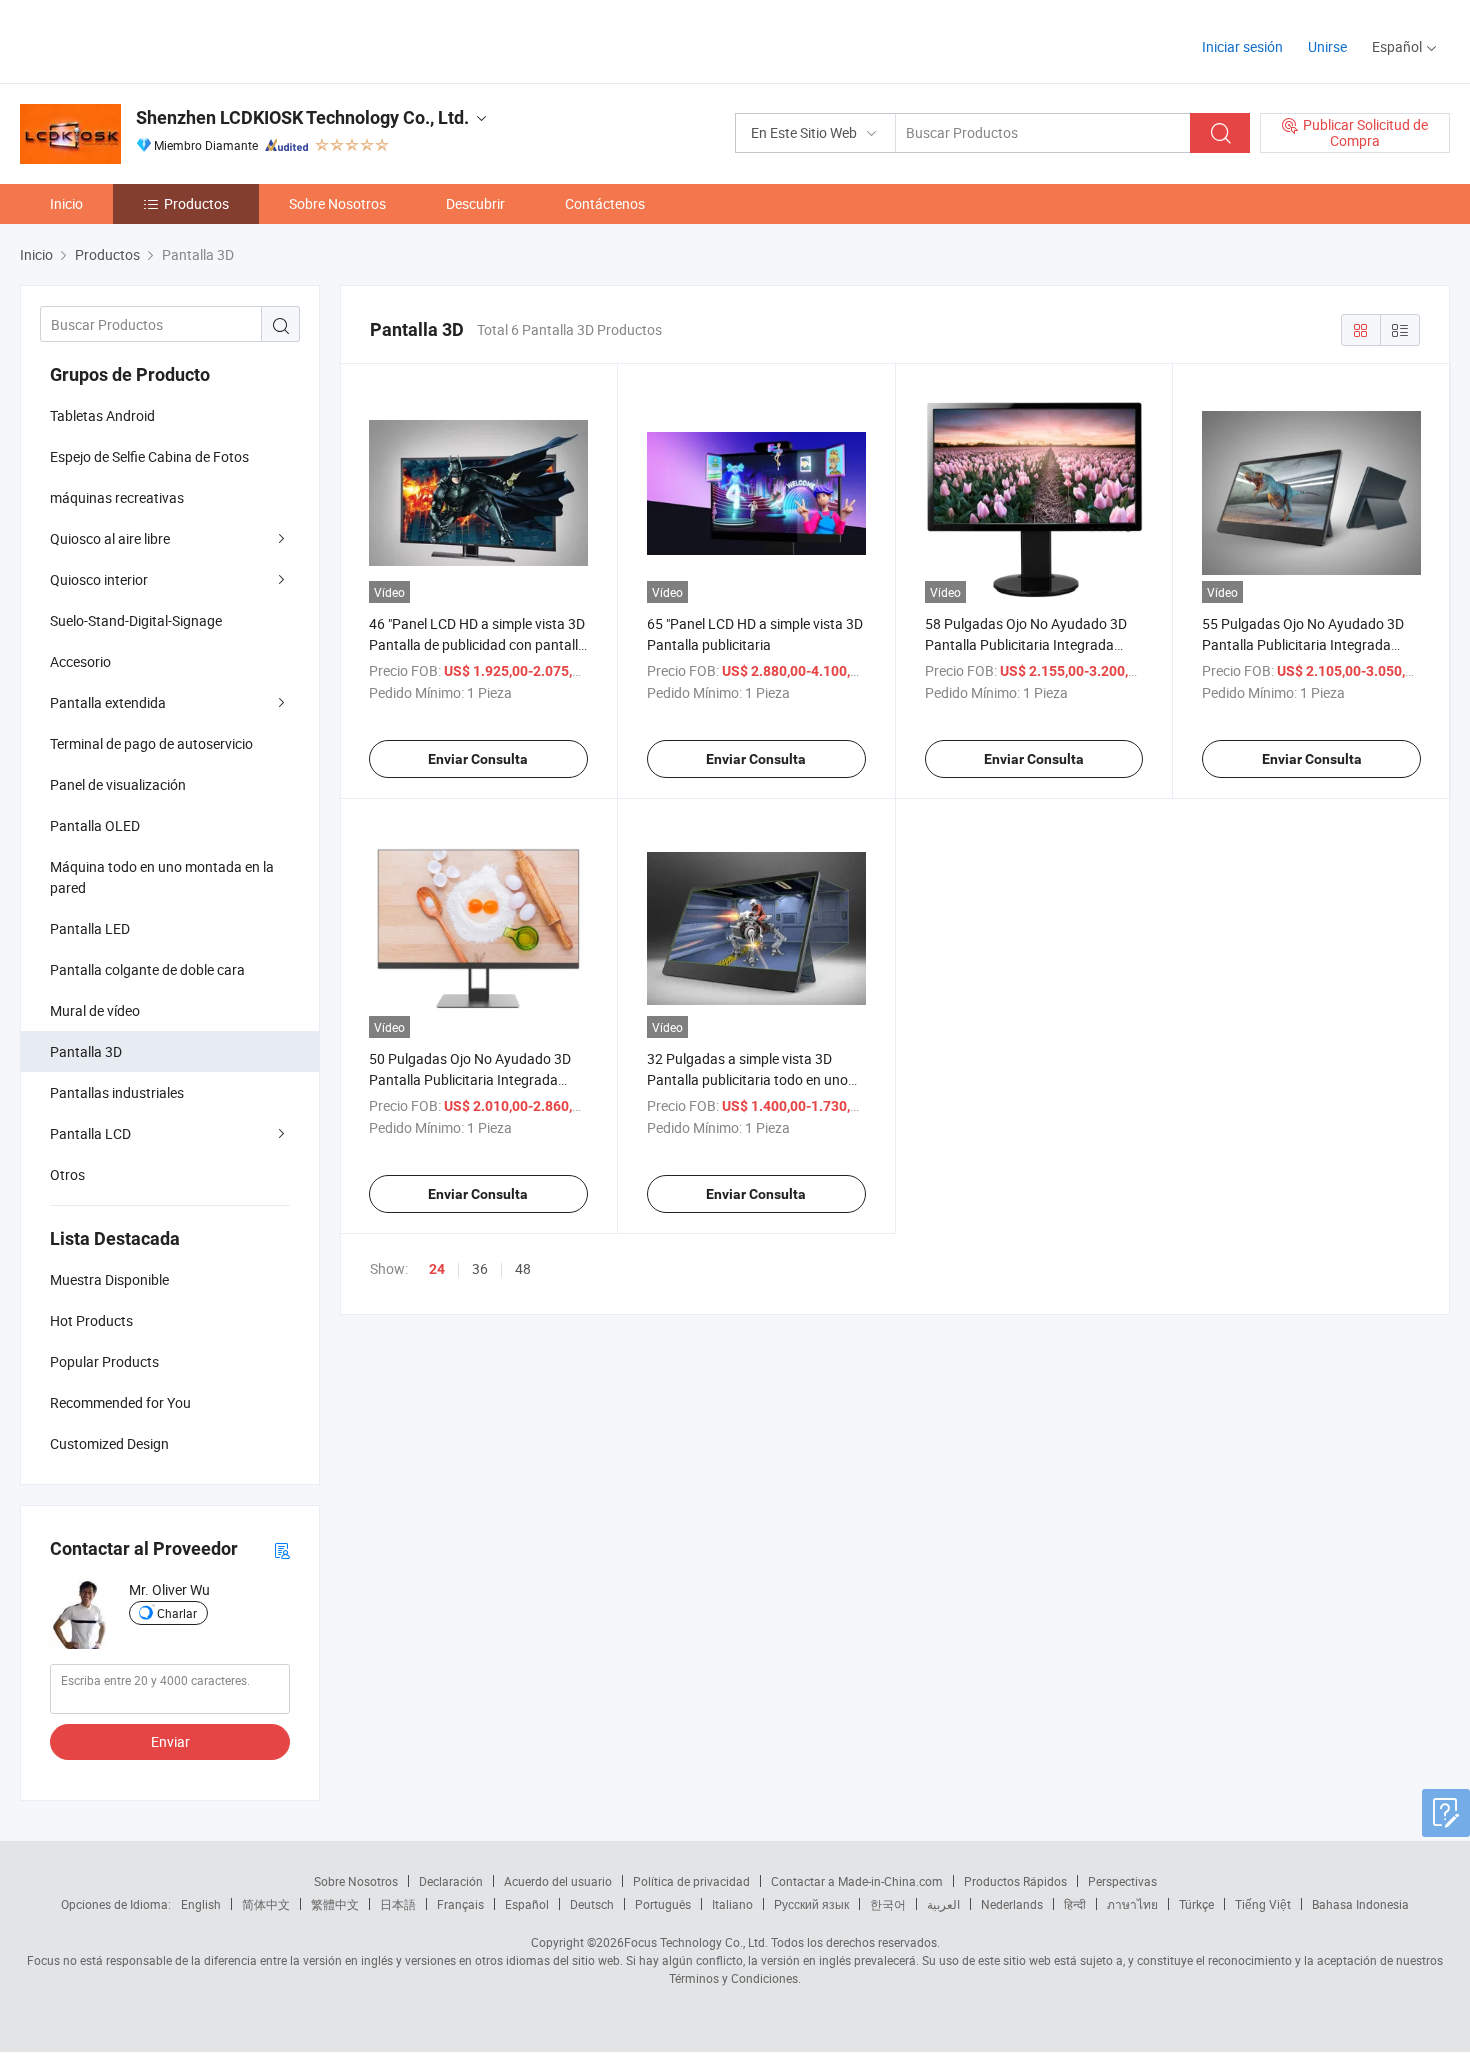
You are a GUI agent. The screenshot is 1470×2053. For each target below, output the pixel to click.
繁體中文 (335, 1904)
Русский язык (811, 1904)
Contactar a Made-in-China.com (857, 1881)
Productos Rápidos (1015, 1881)
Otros (67, 1174)
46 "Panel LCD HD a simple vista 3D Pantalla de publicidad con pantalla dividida (477, 644)
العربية (943, 1904)
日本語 (398, 1904)
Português (663, 1904)
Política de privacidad (691, 1881)
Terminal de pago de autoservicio (151, 743)
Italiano (732, 1904)
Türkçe (1196, 1904)
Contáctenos (605, 203)
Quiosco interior (99, 579)
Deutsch (592, 1904)
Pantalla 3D (86, 1051)
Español (527, 1904)
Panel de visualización (118, 784)
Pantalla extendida (108, 702)
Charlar (177, 1613)
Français (460, 1904)
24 (437, 1269)
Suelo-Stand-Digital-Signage (136, 620)
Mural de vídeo (95, 1010)
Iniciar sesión (1242, 46)
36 (480, 1268)
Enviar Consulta (478, 759)
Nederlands (1012, 1904)
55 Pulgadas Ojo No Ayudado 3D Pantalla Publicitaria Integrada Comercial (1303, 644)
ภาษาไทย (1132, 1904)
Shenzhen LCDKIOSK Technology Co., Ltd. (302, 117)
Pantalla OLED (95, 825)
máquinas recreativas (117, 497)
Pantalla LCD (90, 1133)
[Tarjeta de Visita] (282, 1549)
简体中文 (266, 1904)
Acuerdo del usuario (558, 1881)
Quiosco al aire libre (110, 538)
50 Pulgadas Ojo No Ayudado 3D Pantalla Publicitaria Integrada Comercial (470, 1079)
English (201, 1904)
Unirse (1327, 46)
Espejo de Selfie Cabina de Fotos (149, 456)
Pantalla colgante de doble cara (147, 969)
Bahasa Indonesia (1360, 1904)
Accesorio (80, 661)
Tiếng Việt (1263, 1904)
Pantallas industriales (117, 1092)
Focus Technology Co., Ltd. (696, 1942)
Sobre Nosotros (337, 203)
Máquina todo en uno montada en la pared (162, 877)
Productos (196, 203)
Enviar (170, 1741)
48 (523, 1268)
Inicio (66, 203)
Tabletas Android (102, 415)
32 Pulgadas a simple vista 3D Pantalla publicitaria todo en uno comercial (747, 1079)
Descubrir (475, 203)
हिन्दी (1075, 1904)
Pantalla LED (90, 928)
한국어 (888, 1904)
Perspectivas (1122, 1881)
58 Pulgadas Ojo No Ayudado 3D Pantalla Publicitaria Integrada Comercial (1026, 644)
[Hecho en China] (148, 39)
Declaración (451, 1881)
